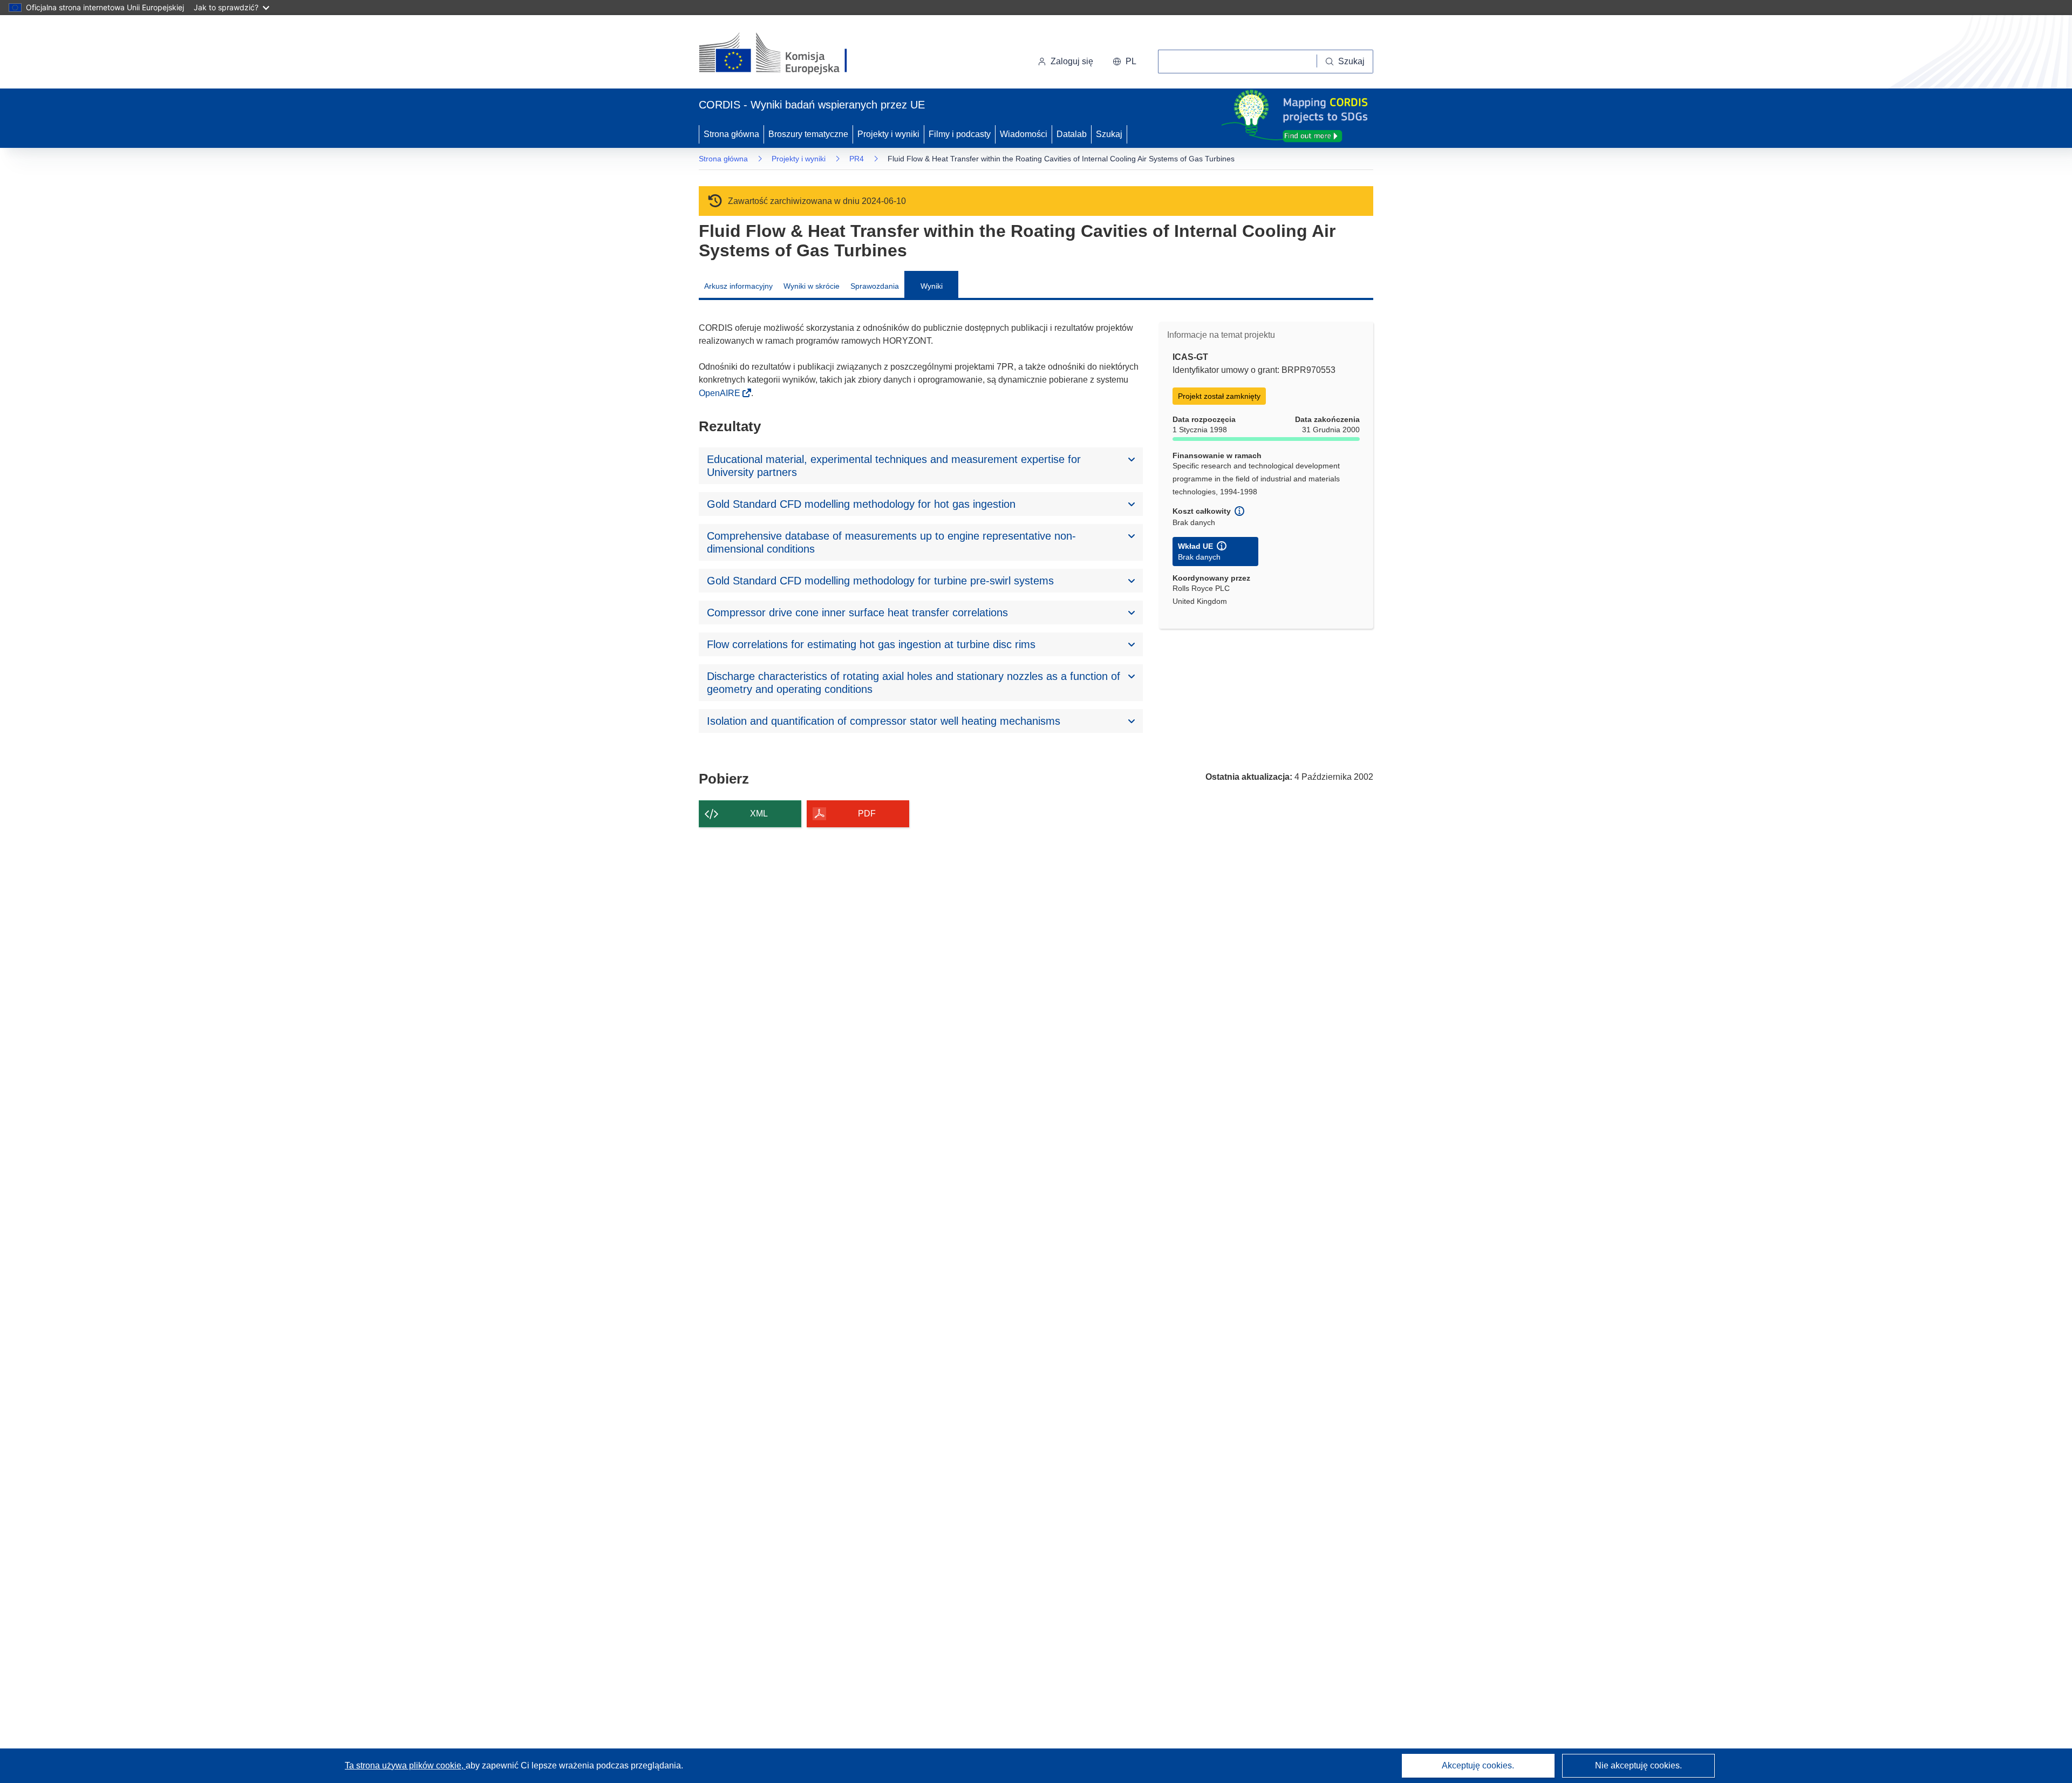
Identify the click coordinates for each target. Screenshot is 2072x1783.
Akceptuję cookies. (1478, 1765)
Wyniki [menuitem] (932, 286)
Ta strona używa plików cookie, (405, 1765)
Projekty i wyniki (888, 134)
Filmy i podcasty (960, 134)
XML (759, 814)
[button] (1124, 62)
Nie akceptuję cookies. (1638, 1765)
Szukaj (1109, 134)
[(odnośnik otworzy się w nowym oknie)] (786, 54)
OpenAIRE (721, 393)
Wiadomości (1024, 134)
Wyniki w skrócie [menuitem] (812, 286)
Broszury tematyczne (808, 134)
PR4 (857, 159)
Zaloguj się (1072, 61)
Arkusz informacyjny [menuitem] (738, 286)
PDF (867, 814)
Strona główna (731, 134)
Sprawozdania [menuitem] (875, 286)
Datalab (1072, 134)
